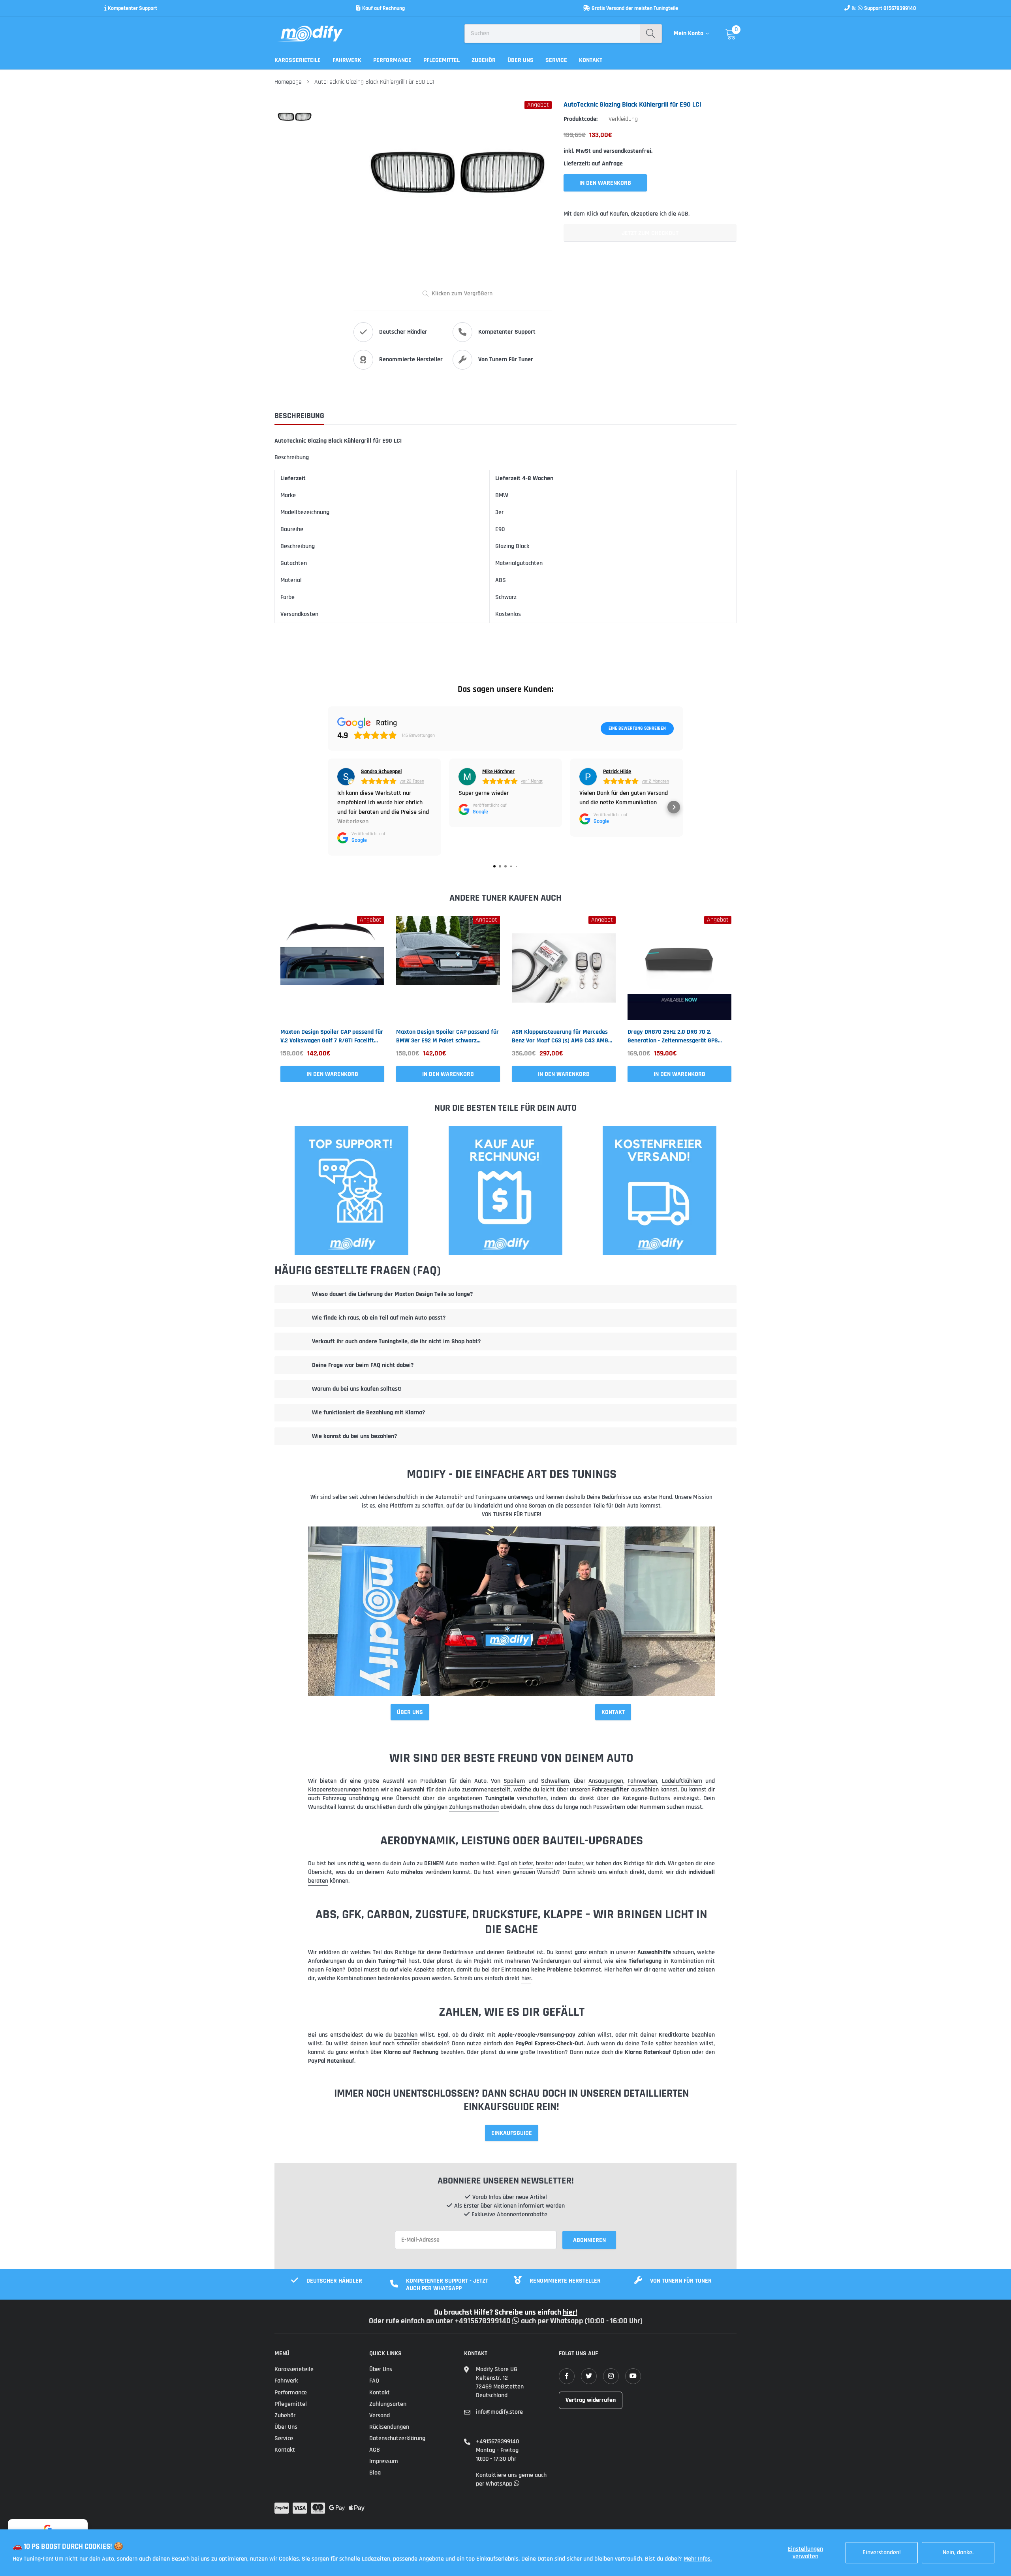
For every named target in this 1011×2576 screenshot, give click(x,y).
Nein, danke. (958, 2553)
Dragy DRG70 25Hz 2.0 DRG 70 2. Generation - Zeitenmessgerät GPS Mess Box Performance (673, 1036)
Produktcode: (581, 119)
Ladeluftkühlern (682, 1781)
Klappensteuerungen (335, 1790)
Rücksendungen (389, 2427)
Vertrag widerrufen (591, 2400)
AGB (375, 2450)
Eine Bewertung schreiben (637, 728)
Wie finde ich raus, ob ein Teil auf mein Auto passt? (379, 1318)
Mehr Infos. (698, 2559)
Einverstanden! (882, 2553)
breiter (545, 1863)
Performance (392, 60)
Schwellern (555, 1781)
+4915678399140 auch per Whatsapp (520, 2321)
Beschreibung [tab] (299, 416)
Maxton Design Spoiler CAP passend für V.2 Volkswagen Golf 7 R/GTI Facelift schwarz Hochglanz (332, 1036)
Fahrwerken (642, 1781)
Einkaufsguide (512, 2133)
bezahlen (406, 2035)
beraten (318, 1881)
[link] (332, 968)
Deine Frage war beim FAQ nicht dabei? (363, 1365)
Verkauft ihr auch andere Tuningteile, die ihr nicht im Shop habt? (396, 1342)
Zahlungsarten (388, 2404)
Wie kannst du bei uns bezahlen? (354, 1436)
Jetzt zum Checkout (650, 233)
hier (526, 1978)
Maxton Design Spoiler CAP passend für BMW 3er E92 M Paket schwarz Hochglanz (447, 1036)
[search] (651, 34)
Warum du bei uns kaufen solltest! (357, 1389)
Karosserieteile (298, 60)
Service (556, 60)
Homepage (288, 82)
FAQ (374, 2381)
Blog (375, 2473)
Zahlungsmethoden (474, 1807)
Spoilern (514, 1781)
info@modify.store (499, 2412)
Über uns (521, 60)
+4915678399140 (497, 2442)
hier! (570, 2312)
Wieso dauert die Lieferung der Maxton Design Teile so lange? (392, 1294)
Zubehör (484, 60)
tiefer (526, 1863)
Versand (380, 2415)
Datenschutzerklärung (397, 2438)
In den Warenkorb (332, 1074)
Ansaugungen (606, 1781)
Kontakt (591, 60)
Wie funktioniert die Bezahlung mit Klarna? (368, 1413)
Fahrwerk (347, 60)
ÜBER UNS (410, 1712)
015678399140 (900, 8)
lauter (576, 1863)
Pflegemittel (442, 60)
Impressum (384, 2461)
